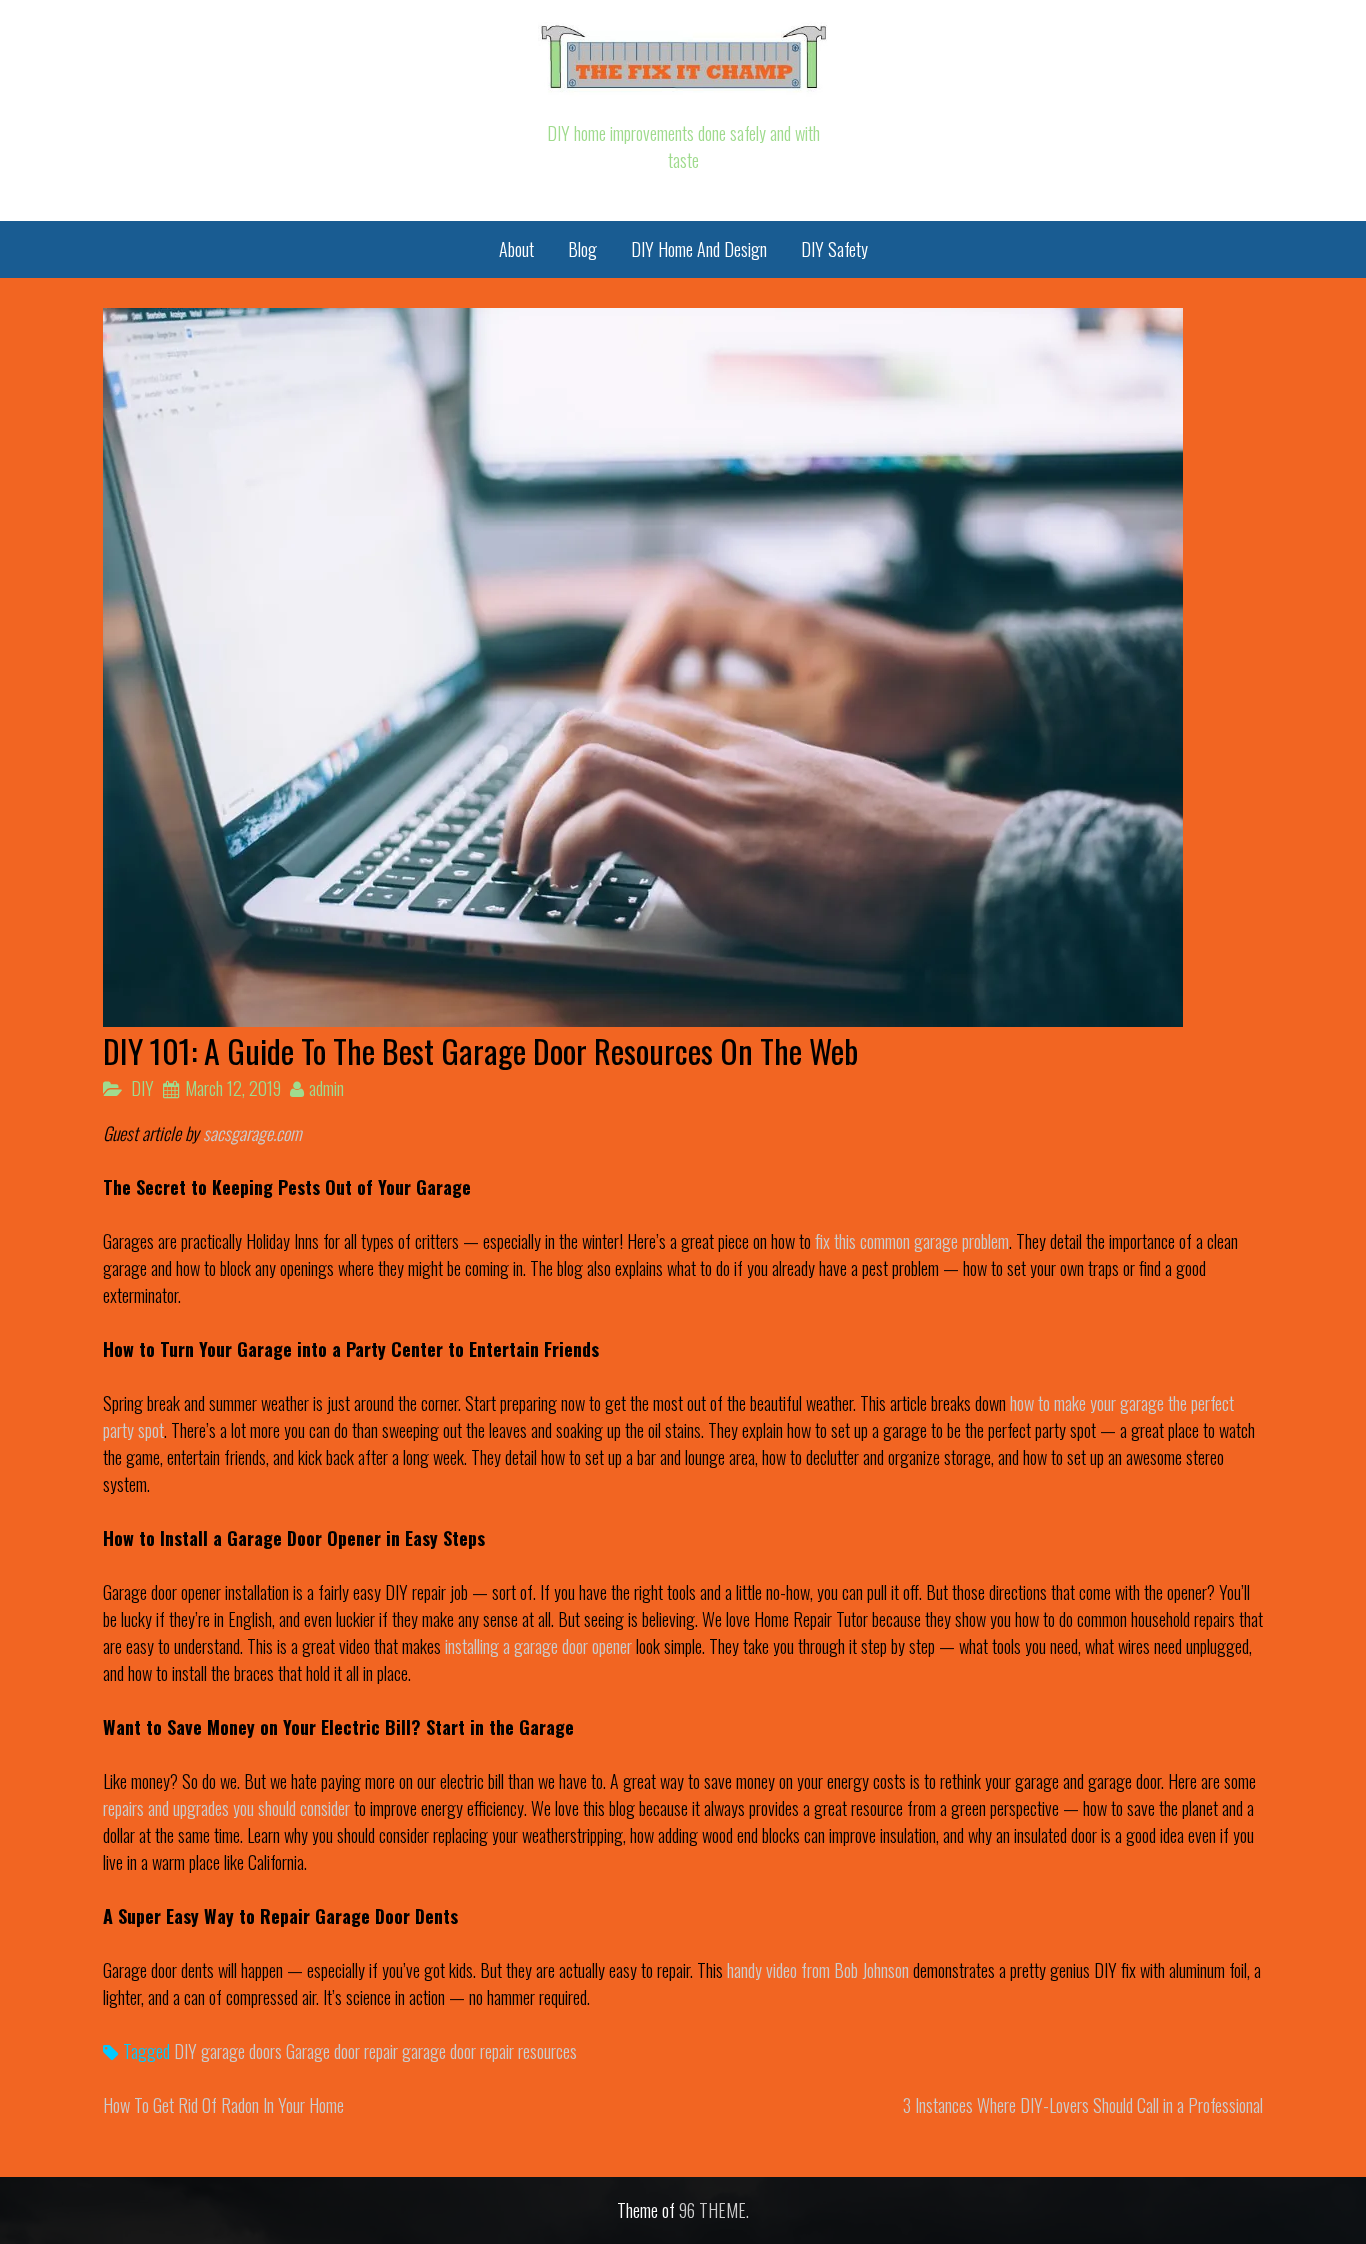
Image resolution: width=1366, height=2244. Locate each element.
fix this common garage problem (912, 1241)
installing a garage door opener (538, 1646)
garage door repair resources (489, 2051)
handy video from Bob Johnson (818, 1970)
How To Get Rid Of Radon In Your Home (223, 2105)
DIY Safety (834, 249)
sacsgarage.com (252, 1133)
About (516, 249)
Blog (582, 249)
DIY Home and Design (699, 249)
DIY (142, 1088)
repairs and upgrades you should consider (226, 1808)
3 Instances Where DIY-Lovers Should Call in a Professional (1083, 2105)
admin (326, 1088)
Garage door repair (342, 2051)
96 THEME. (714, 2210)
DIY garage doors (228, 2051)
